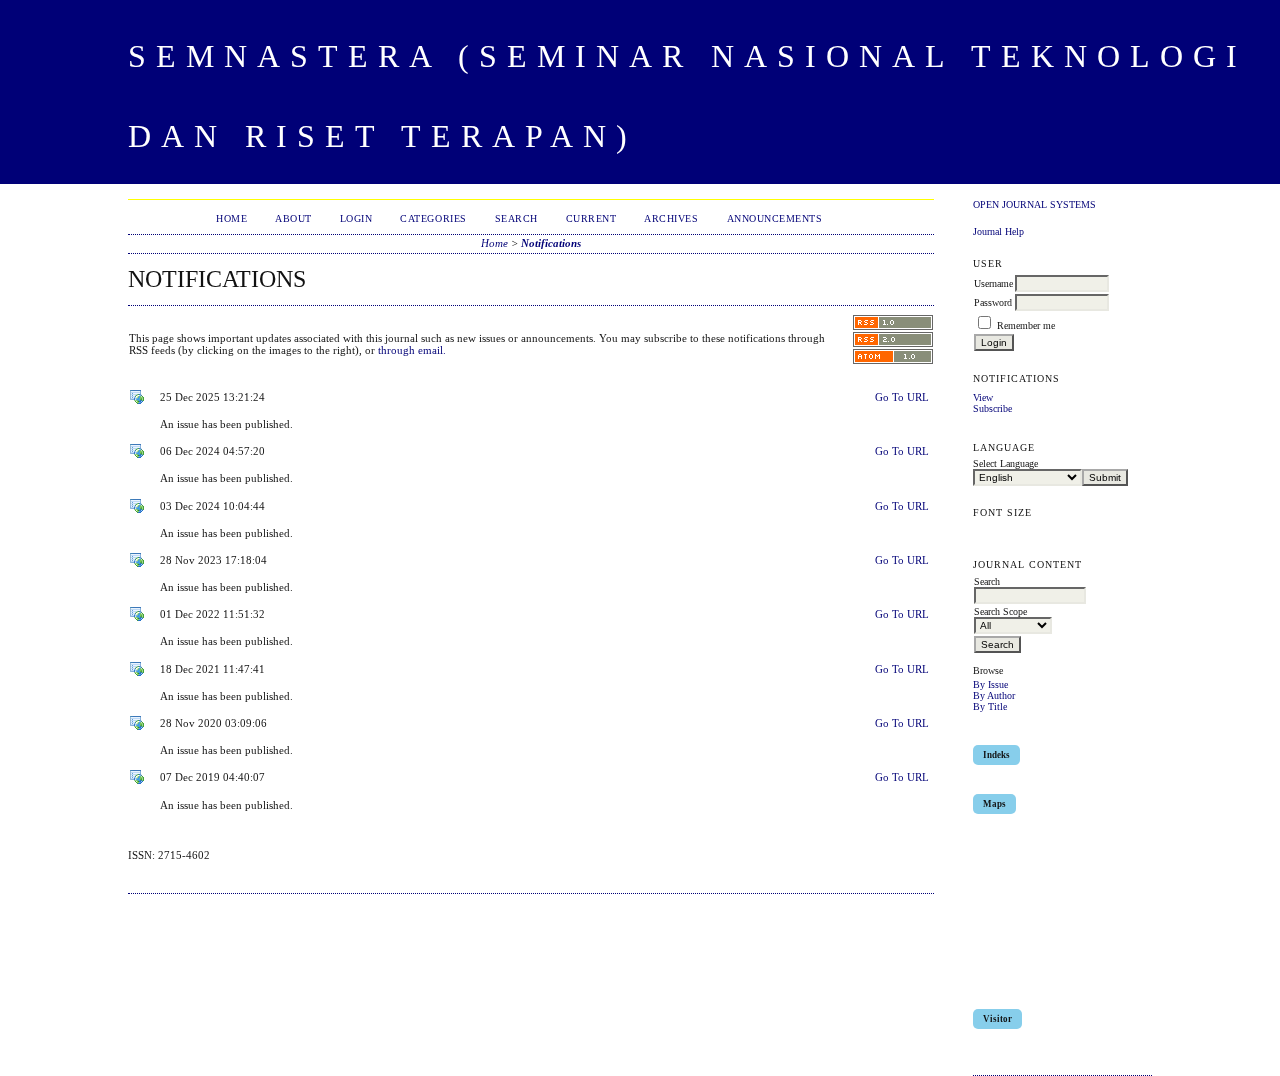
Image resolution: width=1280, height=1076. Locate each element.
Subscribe (992, 408)
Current (591, 218)
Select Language (1005, 463)
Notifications (551, 243)
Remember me (1026, 325)
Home (231, 218)
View (983, 397)
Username (993, 283)
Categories (433, 218)
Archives (671, 218)
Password (993, 302)
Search (516, 218)
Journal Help (998, 231)
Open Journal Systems (1034, 204)
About (293, 218)
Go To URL (902, 397)
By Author (994, 695)
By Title (990, 706)
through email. (412, 350)
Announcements (775, 218)
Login (356, 218)
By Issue (990, 684)
